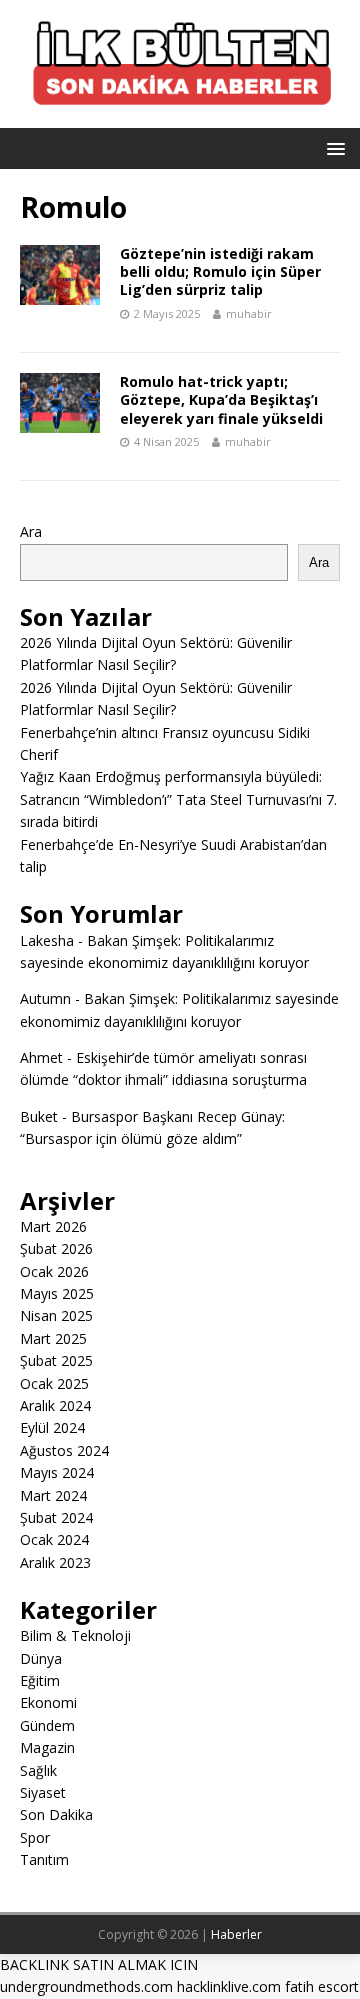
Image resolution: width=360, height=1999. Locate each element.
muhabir (249, 313)
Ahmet (41, 1057)
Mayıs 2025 (57, 1293)
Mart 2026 (53, 1226)
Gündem (47, 1725)
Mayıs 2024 (57, 1472)
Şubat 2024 (56, 1517)
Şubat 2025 (56, 1360)
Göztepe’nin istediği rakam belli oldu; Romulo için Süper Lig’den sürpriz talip (220, 271)
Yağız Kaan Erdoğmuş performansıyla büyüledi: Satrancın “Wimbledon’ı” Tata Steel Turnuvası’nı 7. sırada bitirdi (178, 799)
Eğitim (40, 1680)
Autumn (45, 998)
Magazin (47, 1747)
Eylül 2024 (52, 1427)
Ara (31, 531)
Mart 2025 (53, 1338)
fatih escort (322, 1986)
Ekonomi (48, 1702)
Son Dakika (56, 1814)
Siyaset (43, 1792)
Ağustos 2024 (64, 1450)
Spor (35, 1837)
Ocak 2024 (54, 1539)
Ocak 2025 (54, 1383)
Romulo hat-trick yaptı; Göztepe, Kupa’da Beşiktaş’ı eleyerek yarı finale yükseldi (221, 399)
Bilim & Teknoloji (75, 1635)
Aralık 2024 (55, 1405)
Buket (39, 1116)
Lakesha (47, 940)
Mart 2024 (53, 1495)
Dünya (41, 1658)
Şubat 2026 (56, 1248)
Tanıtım (44, 1859)
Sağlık (38, 1770)
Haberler (236, 1934)
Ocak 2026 (54, 1271)
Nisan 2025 (56, 1315)
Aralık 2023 (55, 1562)
